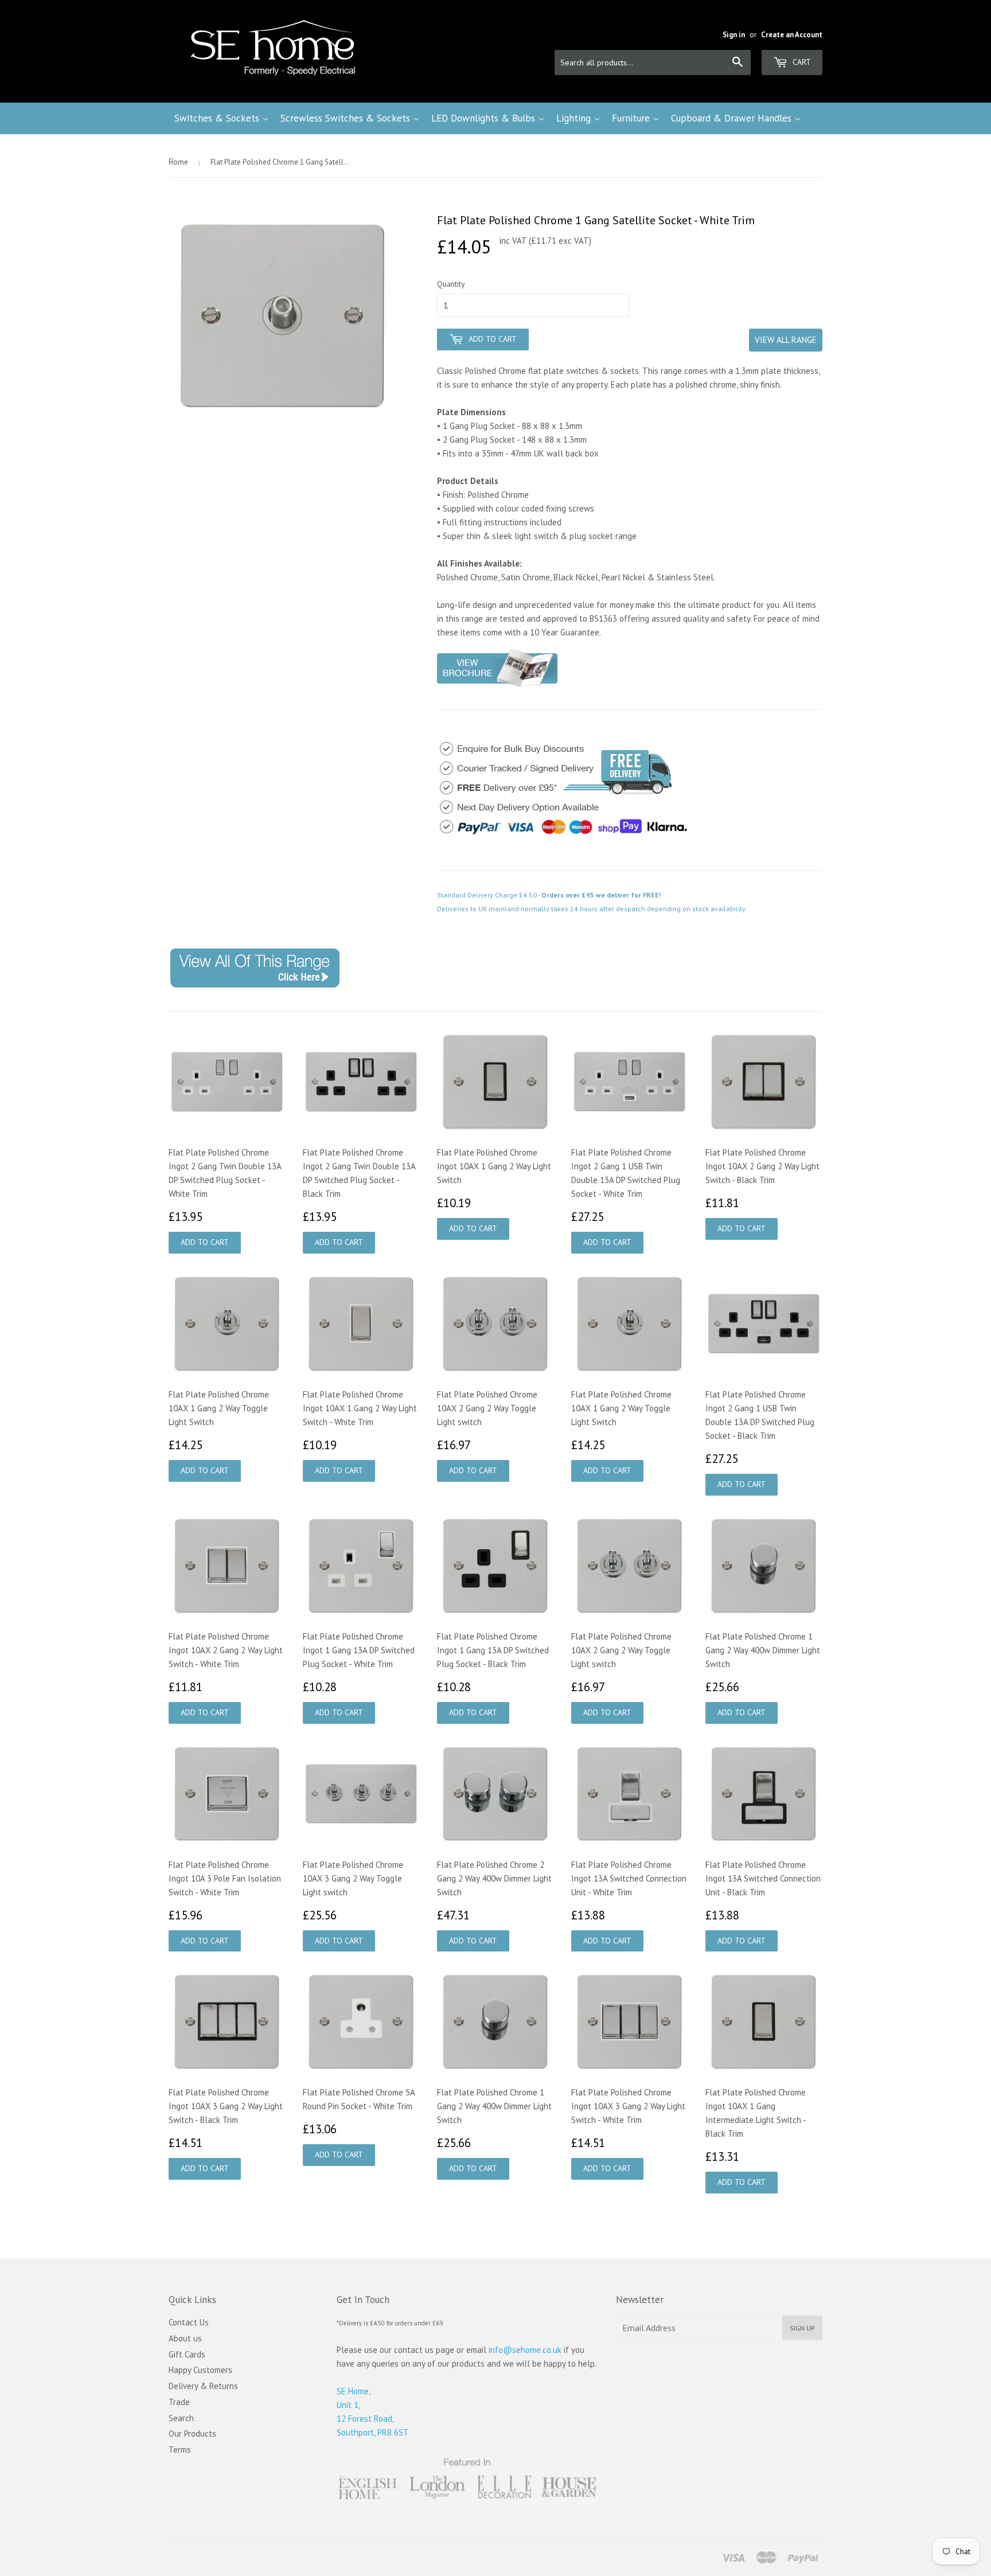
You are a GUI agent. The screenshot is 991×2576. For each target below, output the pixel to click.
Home (178, 162)
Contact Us (189, 2322)
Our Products (192, 2433)
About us (185, 2338)
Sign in (734, 35)
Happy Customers (200, 2370)
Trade (179, 2402)
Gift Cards (187, 2354)
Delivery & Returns (203, 2386)
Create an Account (792, 35)
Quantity (451, 284)
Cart (801, 62)
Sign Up (802, 2328)
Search (181, 2418)
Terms (180, 2450)
